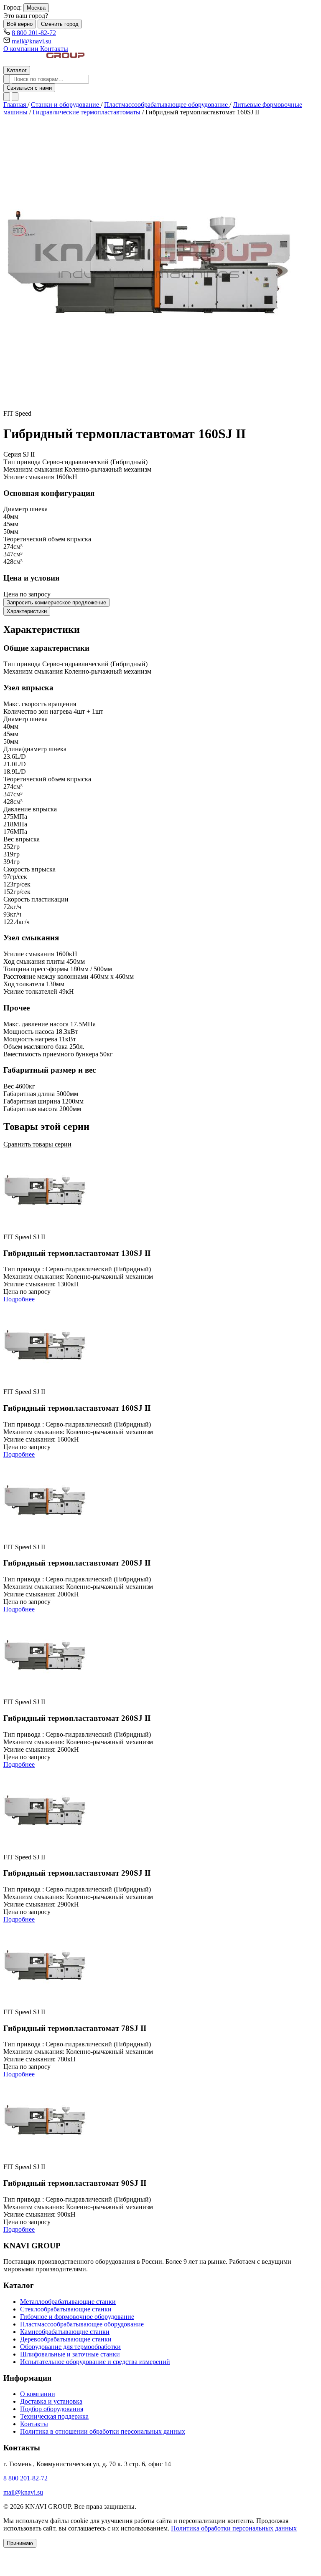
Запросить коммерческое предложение (56, 602)
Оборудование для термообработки (70, 2347)
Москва (36, 8)
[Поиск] (7, 79)
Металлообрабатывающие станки (68, 2302)
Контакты (54, 49)
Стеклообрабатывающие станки (66, 2309)
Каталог (17, 70)
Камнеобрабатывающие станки (65, 2332)
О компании (22, 49)
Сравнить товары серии (37, 1144)
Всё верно (20, 24)
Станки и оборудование (66, 105)
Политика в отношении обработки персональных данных (103, 2431)
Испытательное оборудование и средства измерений (95, 2362)
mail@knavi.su (32, 41)
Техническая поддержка (54, 2416)
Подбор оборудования (52, 2409)
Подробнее (19, 1299)
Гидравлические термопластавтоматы (87, 112)
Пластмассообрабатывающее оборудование (167, 105)
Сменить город (60, 24)
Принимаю (20, 2543)
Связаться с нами (29, 88)
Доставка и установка (51, 2401)
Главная (15, 105)
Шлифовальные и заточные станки (70, 2354)
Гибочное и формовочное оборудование (77, 2317)
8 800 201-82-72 (34, 33)
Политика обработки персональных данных (234, 2528)
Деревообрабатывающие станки (66, 2339)
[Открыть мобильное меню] (15, 97)
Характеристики (27, 611)
